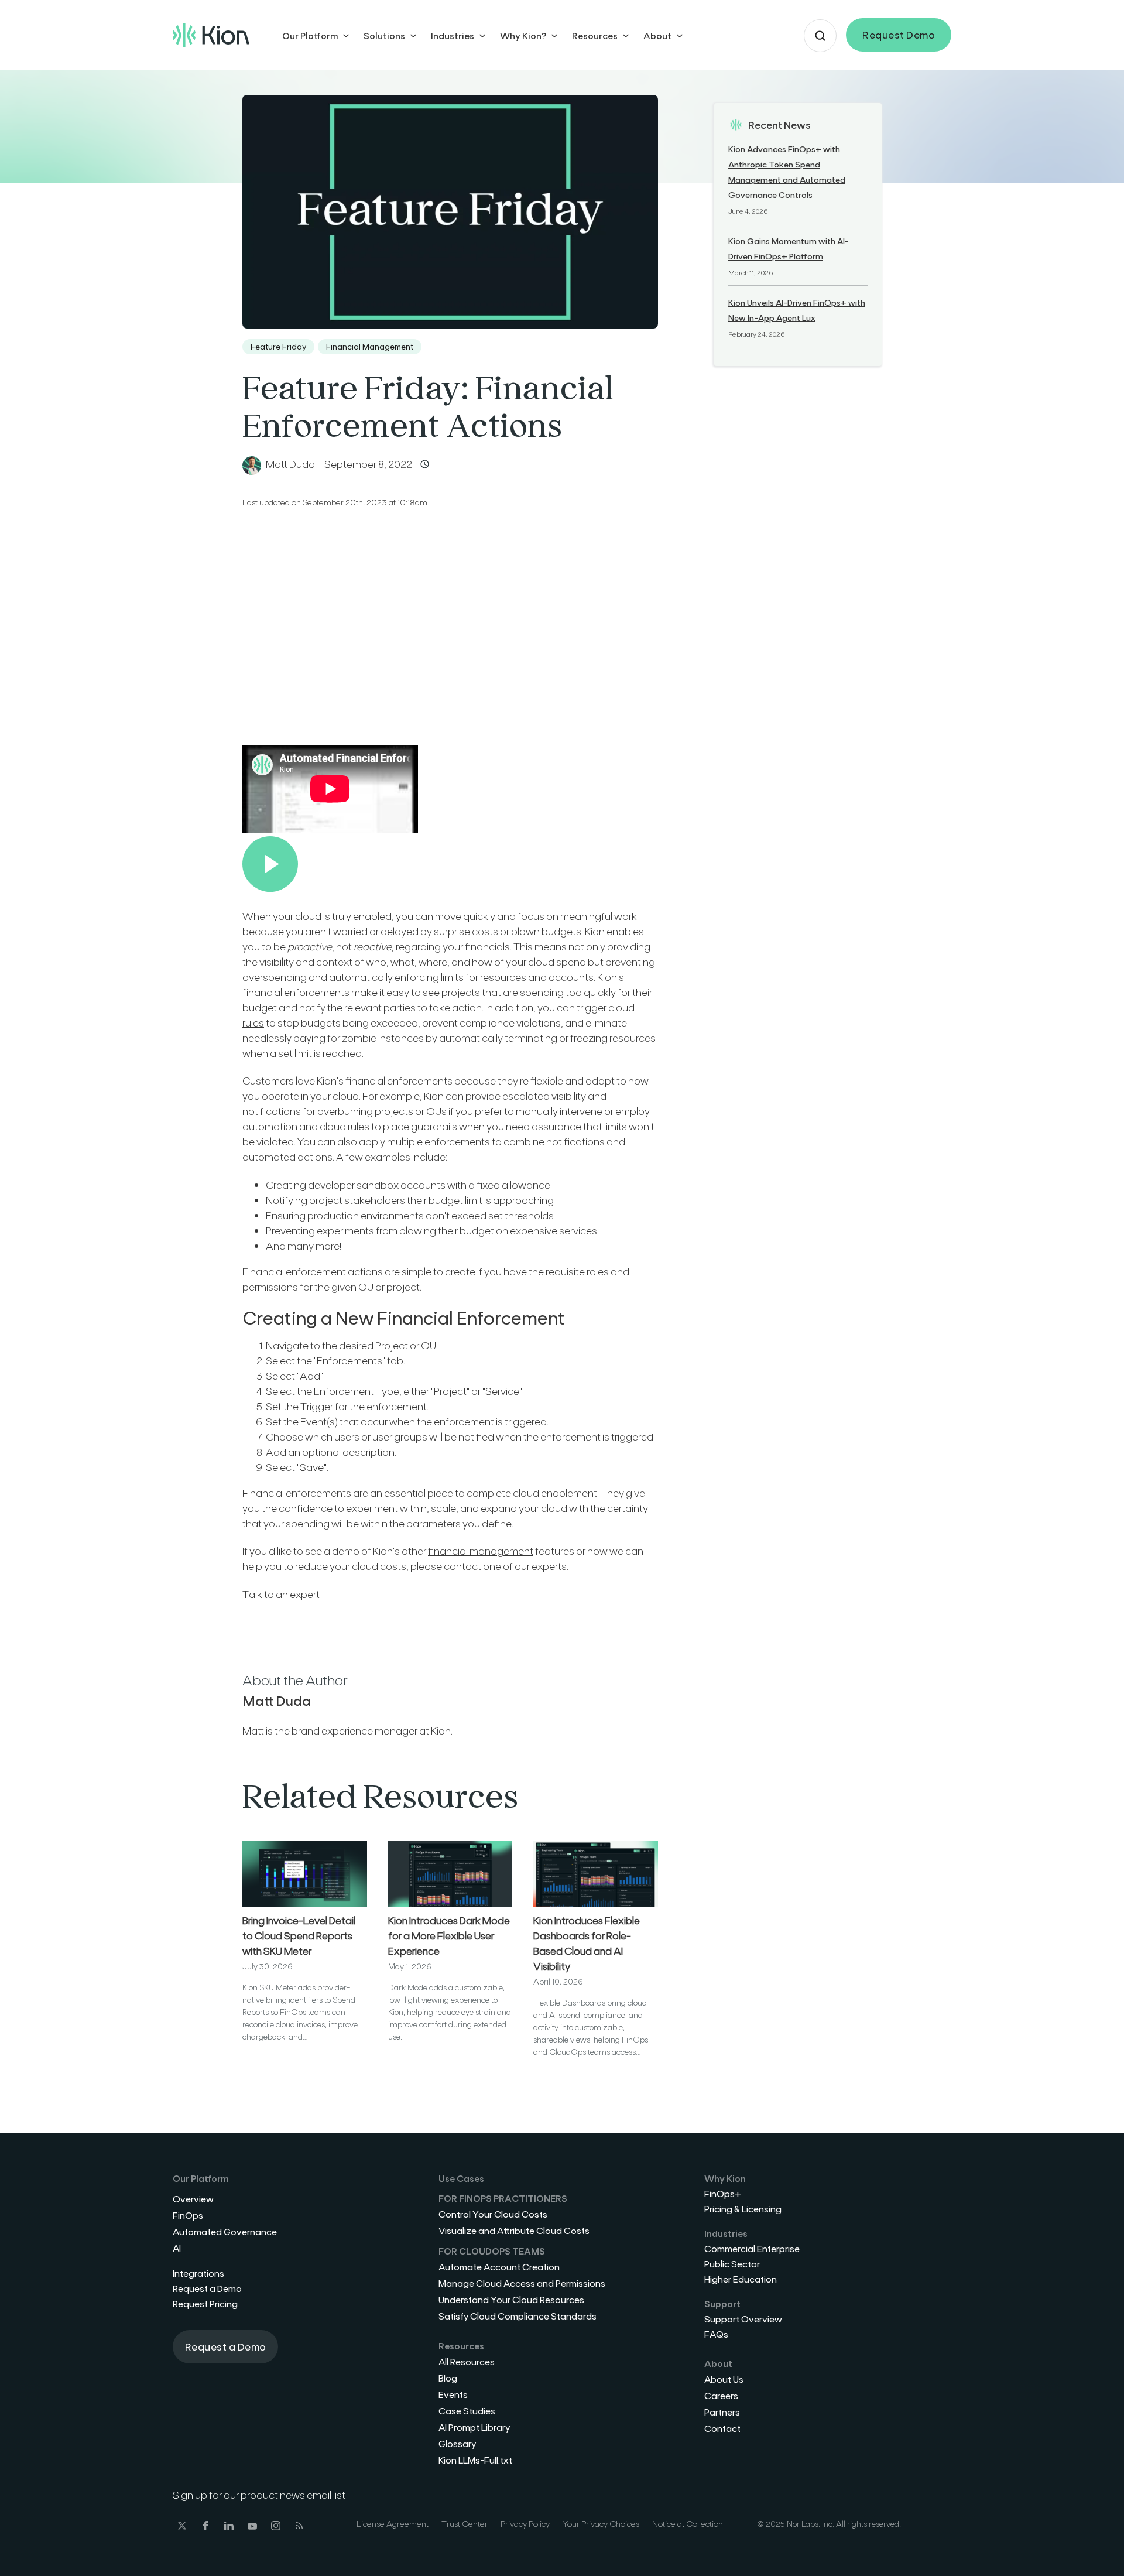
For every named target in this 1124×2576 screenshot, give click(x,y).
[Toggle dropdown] (346, 36)
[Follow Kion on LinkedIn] (229, 2527)
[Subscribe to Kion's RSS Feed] (299, 2527)
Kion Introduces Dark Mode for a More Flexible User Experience (449, 1935)
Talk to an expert (281, 1594)
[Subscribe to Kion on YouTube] (252, 2527)
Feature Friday (278, 346)
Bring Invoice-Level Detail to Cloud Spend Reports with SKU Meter (299, 1935)
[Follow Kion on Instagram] (276, 2527)
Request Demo (899, 35)
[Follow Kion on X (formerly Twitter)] (182, 2527)
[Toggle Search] (820, 36)
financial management (481, 1551)
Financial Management (370, 346)
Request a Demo (226, 2346)
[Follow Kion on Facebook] (205, 2527)
